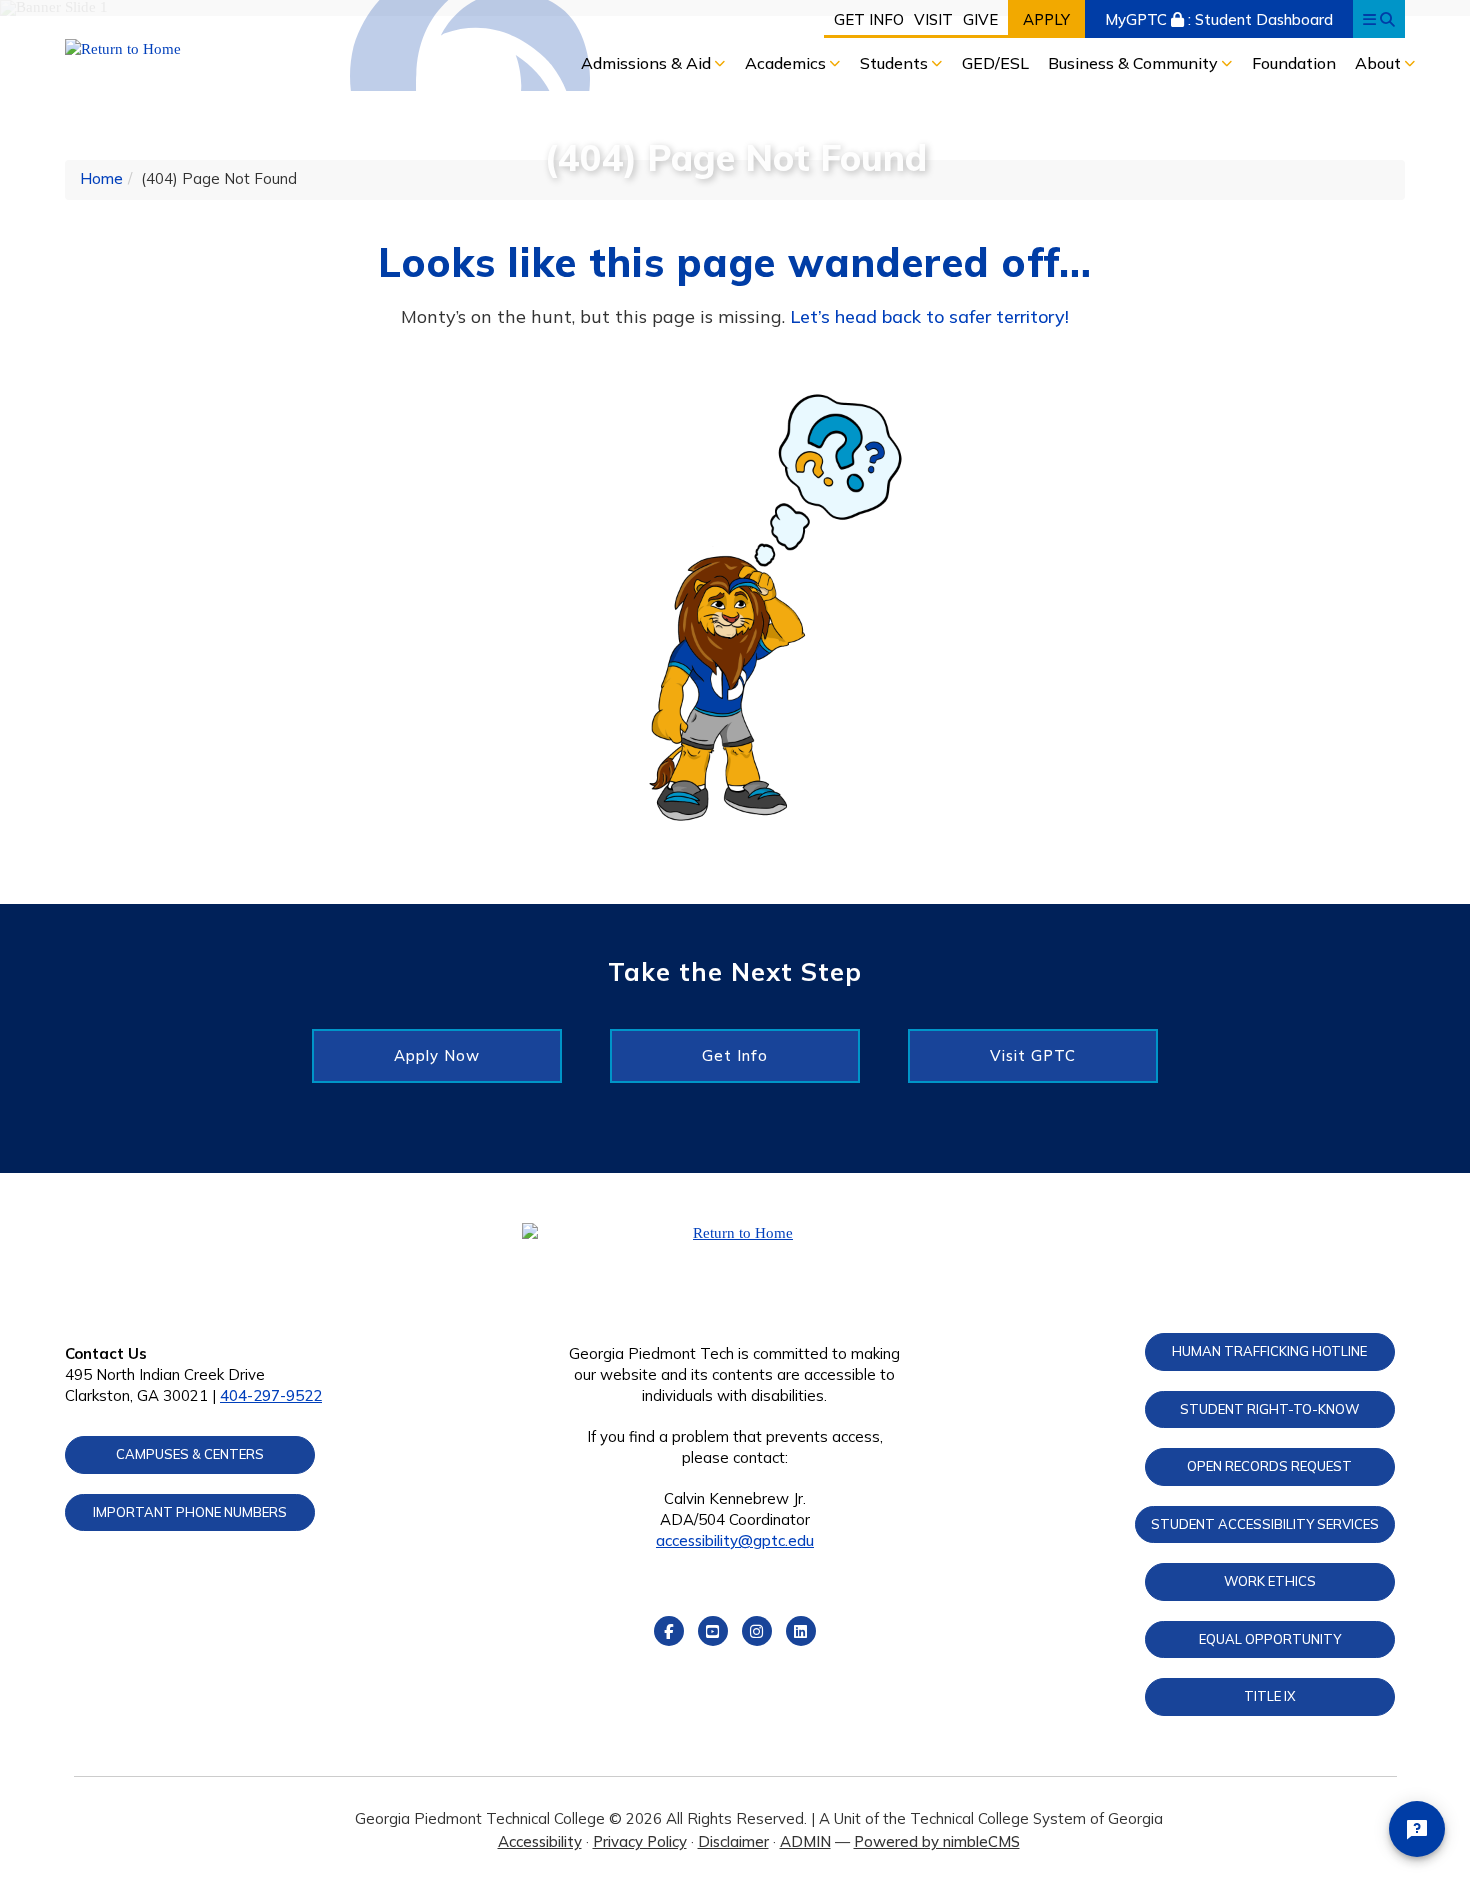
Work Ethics (1270, 1581)
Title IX (1270, 1696)
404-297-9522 (271, 1395)
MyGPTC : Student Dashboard (1219, 19)
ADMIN (805, 1841)
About (1380, 63)
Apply (1046, 19)
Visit (933, 19)
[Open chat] (1417, 1829)
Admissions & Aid (648, 63)
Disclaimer (733, 1841)
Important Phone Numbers (190, 1512)
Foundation (1294, 63)
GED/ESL (995, 63)
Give (980, 19)
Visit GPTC (1033, 1055)
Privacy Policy (640, 1841)
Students (896, 63)
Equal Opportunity (1270, 1639)
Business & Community (1135, 63)
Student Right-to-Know (1269, 1409)
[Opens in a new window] (221, 49)
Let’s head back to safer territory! (929, 316)
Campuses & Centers (190, 1454)
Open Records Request (1269, 1466)
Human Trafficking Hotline (1269, 1351)
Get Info (869, 19)
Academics (787, 63)
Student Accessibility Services (1265, 1524)
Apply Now (437, 1055)
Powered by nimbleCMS (937, 1841)
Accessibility (540, 1841)
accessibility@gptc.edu (735, 1540)
